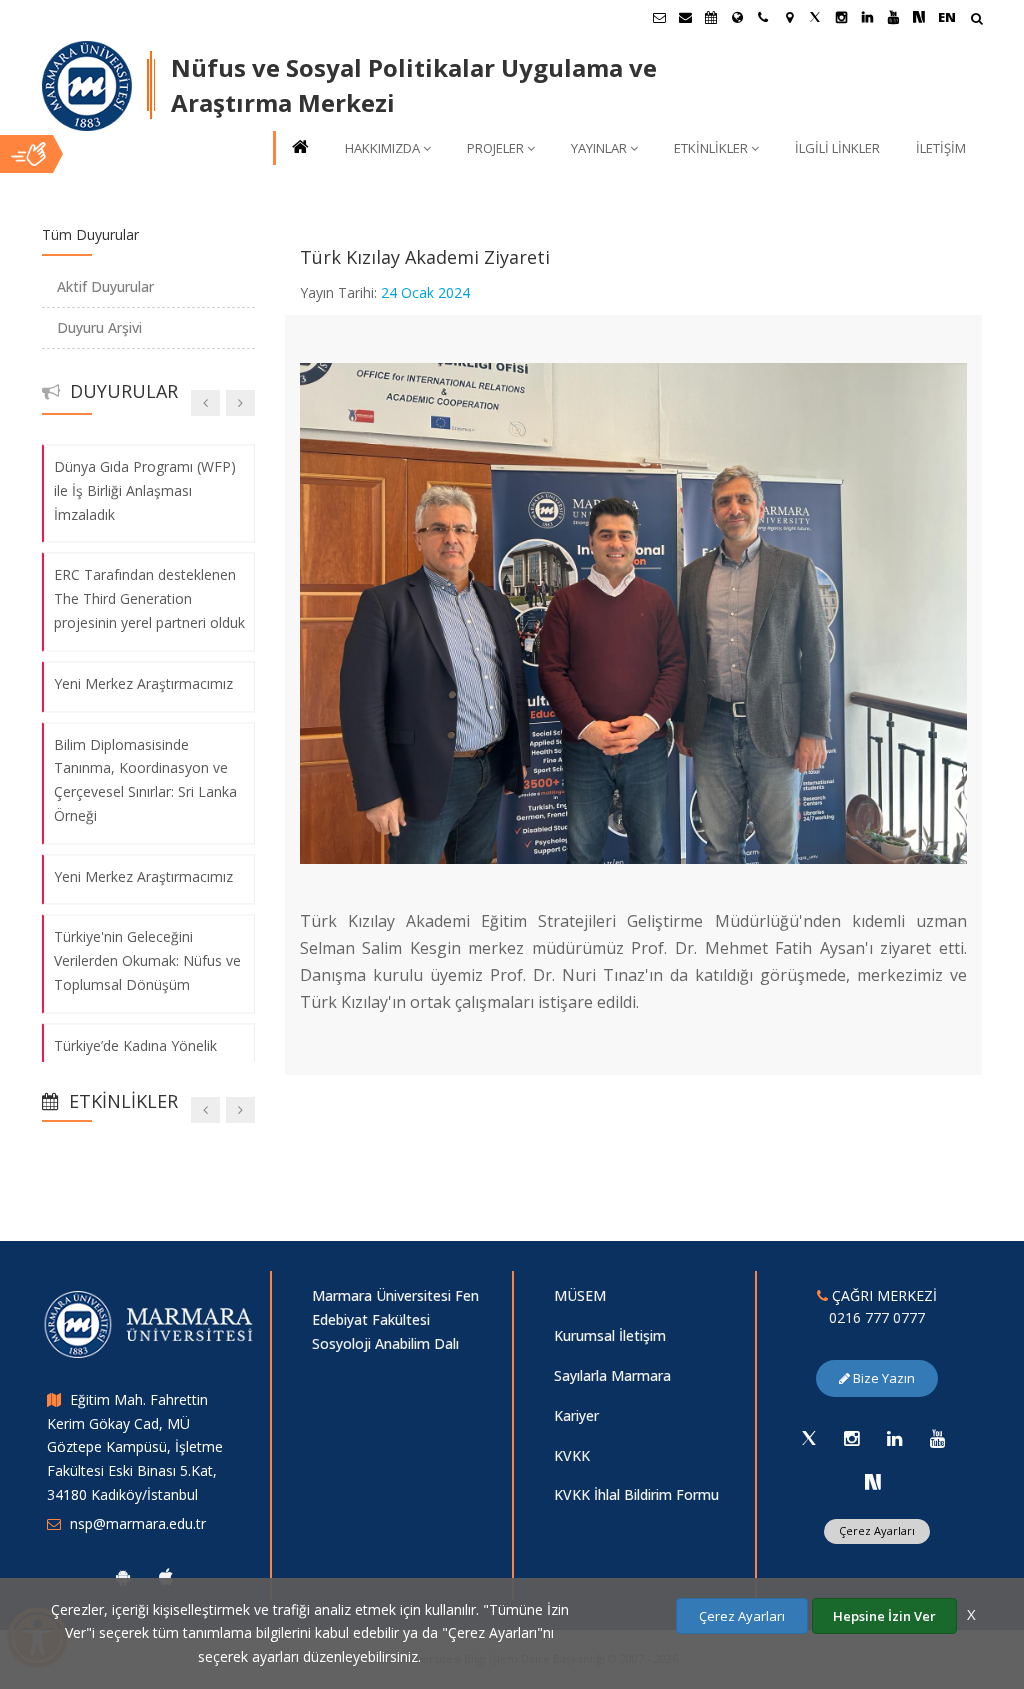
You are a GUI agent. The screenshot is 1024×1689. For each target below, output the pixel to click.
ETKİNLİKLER (711, 148)
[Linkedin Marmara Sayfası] (867, 17)
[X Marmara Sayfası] (815, 17)
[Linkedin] (895, 1438)
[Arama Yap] (976, 20)
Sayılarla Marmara (612, 1375)
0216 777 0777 (877, 1317)
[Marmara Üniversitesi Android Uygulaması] (123, 1577)
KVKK (572, 1455)
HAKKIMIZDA (382, 148)
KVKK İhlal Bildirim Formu (636, 1494)
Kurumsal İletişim (610, 1335)
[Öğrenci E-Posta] (659, 17)
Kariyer (576, 1415)
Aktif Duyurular (105, 286)
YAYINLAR (599, 148)
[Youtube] (938, 1438)
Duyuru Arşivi (99, 327)
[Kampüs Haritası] (789, 17)
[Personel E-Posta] (685, 17)
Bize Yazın (882, 1378)
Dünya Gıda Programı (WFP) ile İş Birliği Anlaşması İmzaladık (145, 490)
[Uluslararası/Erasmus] (737, 17)
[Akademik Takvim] (711, 17)
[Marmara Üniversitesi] (87, 86)
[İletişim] (763, 17)
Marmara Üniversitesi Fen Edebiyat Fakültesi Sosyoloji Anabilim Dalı (395, 1319)
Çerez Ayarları (877, 1530)
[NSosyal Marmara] (873, 1482)
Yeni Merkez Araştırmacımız (143, 683)
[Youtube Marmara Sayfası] (893, 17)
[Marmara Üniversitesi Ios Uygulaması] (166, 1577)
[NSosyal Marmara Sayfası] (919, 17)
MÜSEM (580, 1295)
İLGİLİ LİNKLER (837, 148)
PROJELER (495, 148)
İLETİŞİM (941, 148)
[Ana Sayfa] (299, 148)
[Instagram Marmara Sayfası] (841, 17)
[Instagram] (852, 1438)
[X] (809, 1438)
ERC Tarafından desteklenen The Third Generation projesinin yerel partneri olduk (149, 599)
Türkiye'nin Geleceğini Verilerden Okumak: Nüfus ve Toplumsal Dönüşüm (147, 961)
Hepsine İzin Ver (884, 1616)
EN (947, 17)
